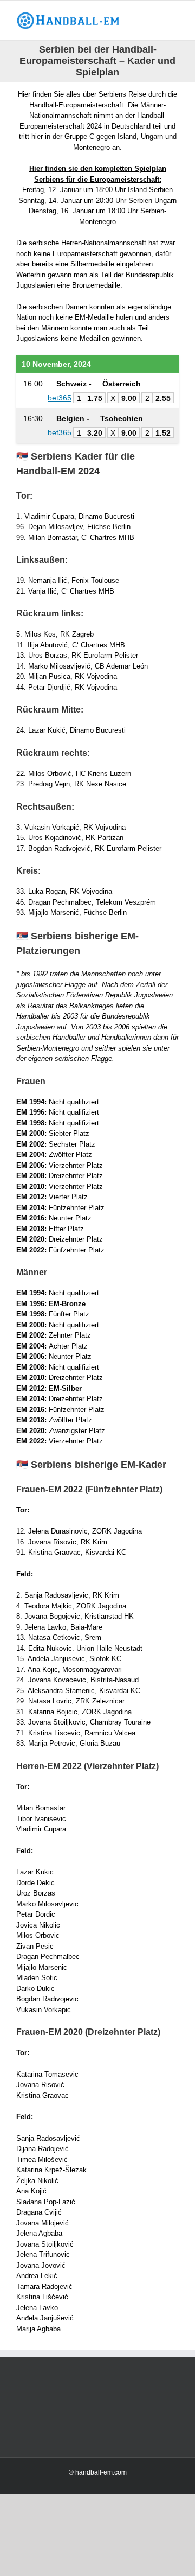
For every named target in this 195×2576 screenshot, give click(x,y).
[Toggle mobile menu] (174, 17)
